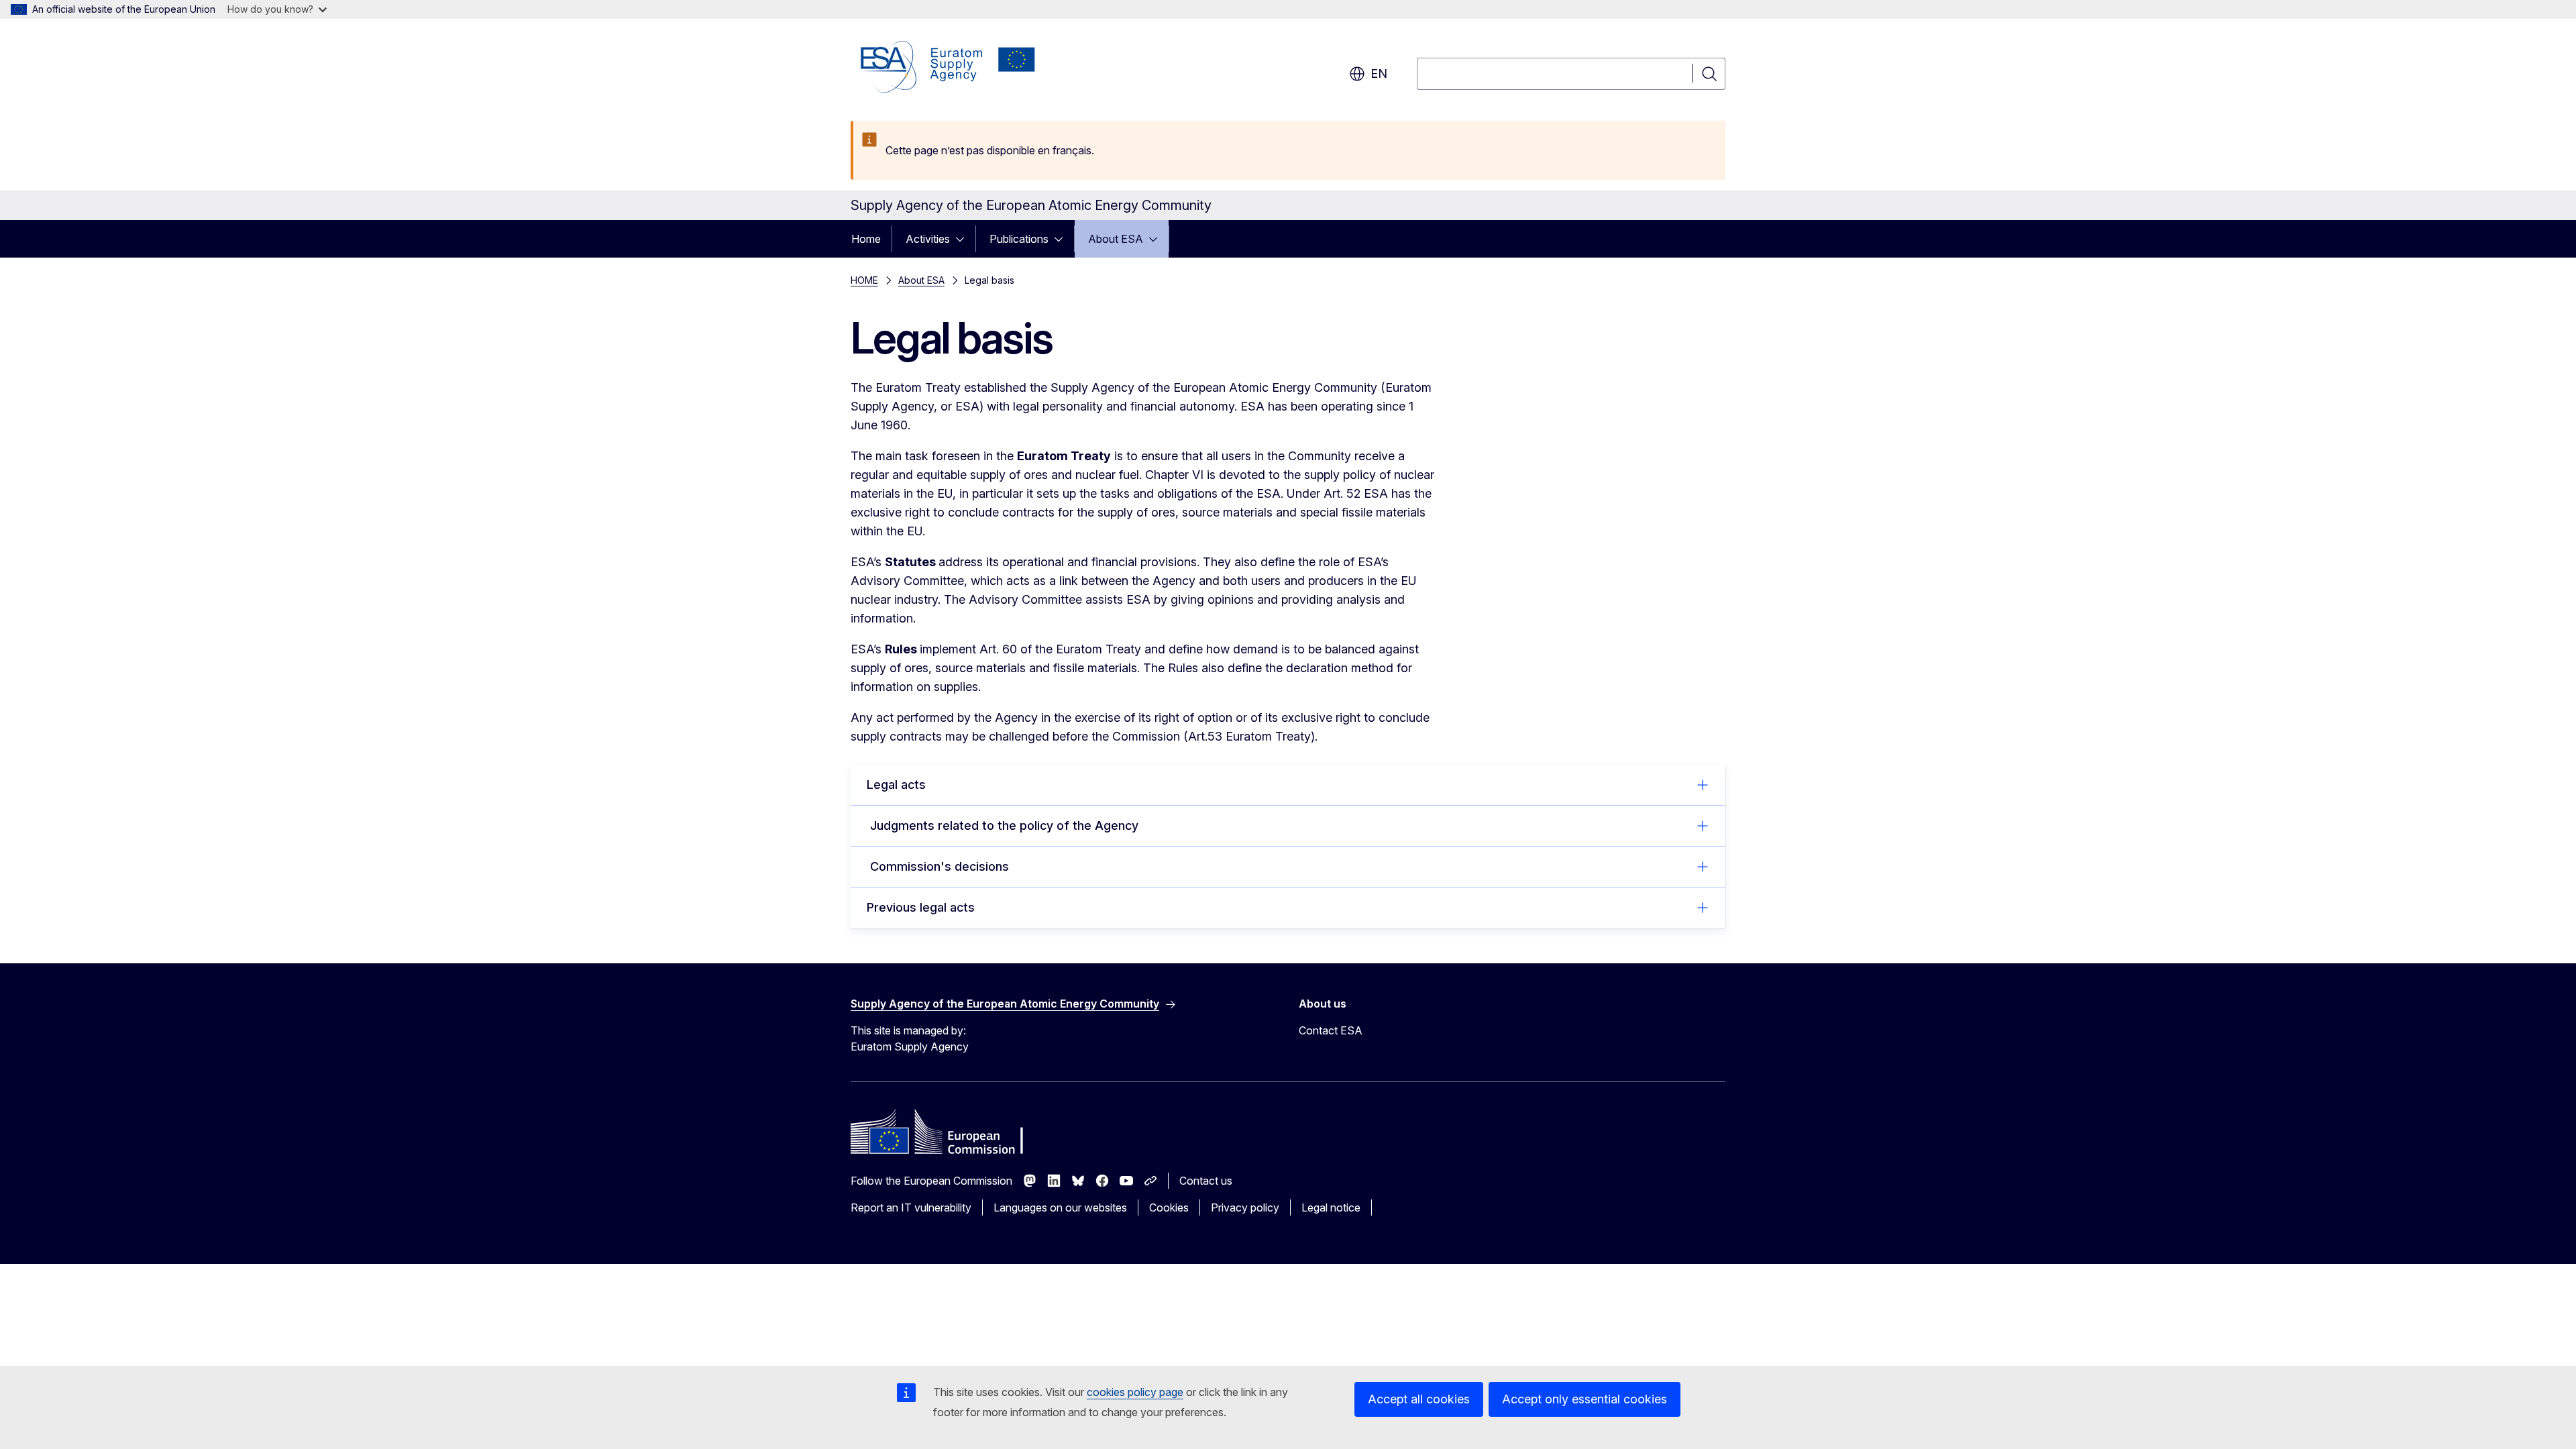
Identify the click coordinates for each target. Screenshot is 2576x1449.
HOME (864, 280)
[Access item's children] (964, 239)
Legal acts (896, 785)
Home (866, 239)
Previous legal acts (921, 907)
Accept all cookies (1419, 1399)
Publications (1019, 239)
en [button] (1379, 73)
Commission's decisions (938, 866)
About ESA (1116, 239)
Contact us (1206, 1181)
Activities (928, 239)
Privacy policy (1245, 1207)
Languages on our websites (1060, 1207)
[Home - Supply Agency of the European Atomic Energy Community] (948, 67)
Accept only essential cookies (1585, 1399)
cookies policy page (1135, 1392)
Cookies (1169, 1207)
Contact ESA (1331, 1030)
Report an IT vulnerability (911, 1207)
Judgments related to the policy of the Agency (1003, 825)
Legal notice (1331, 1207)
